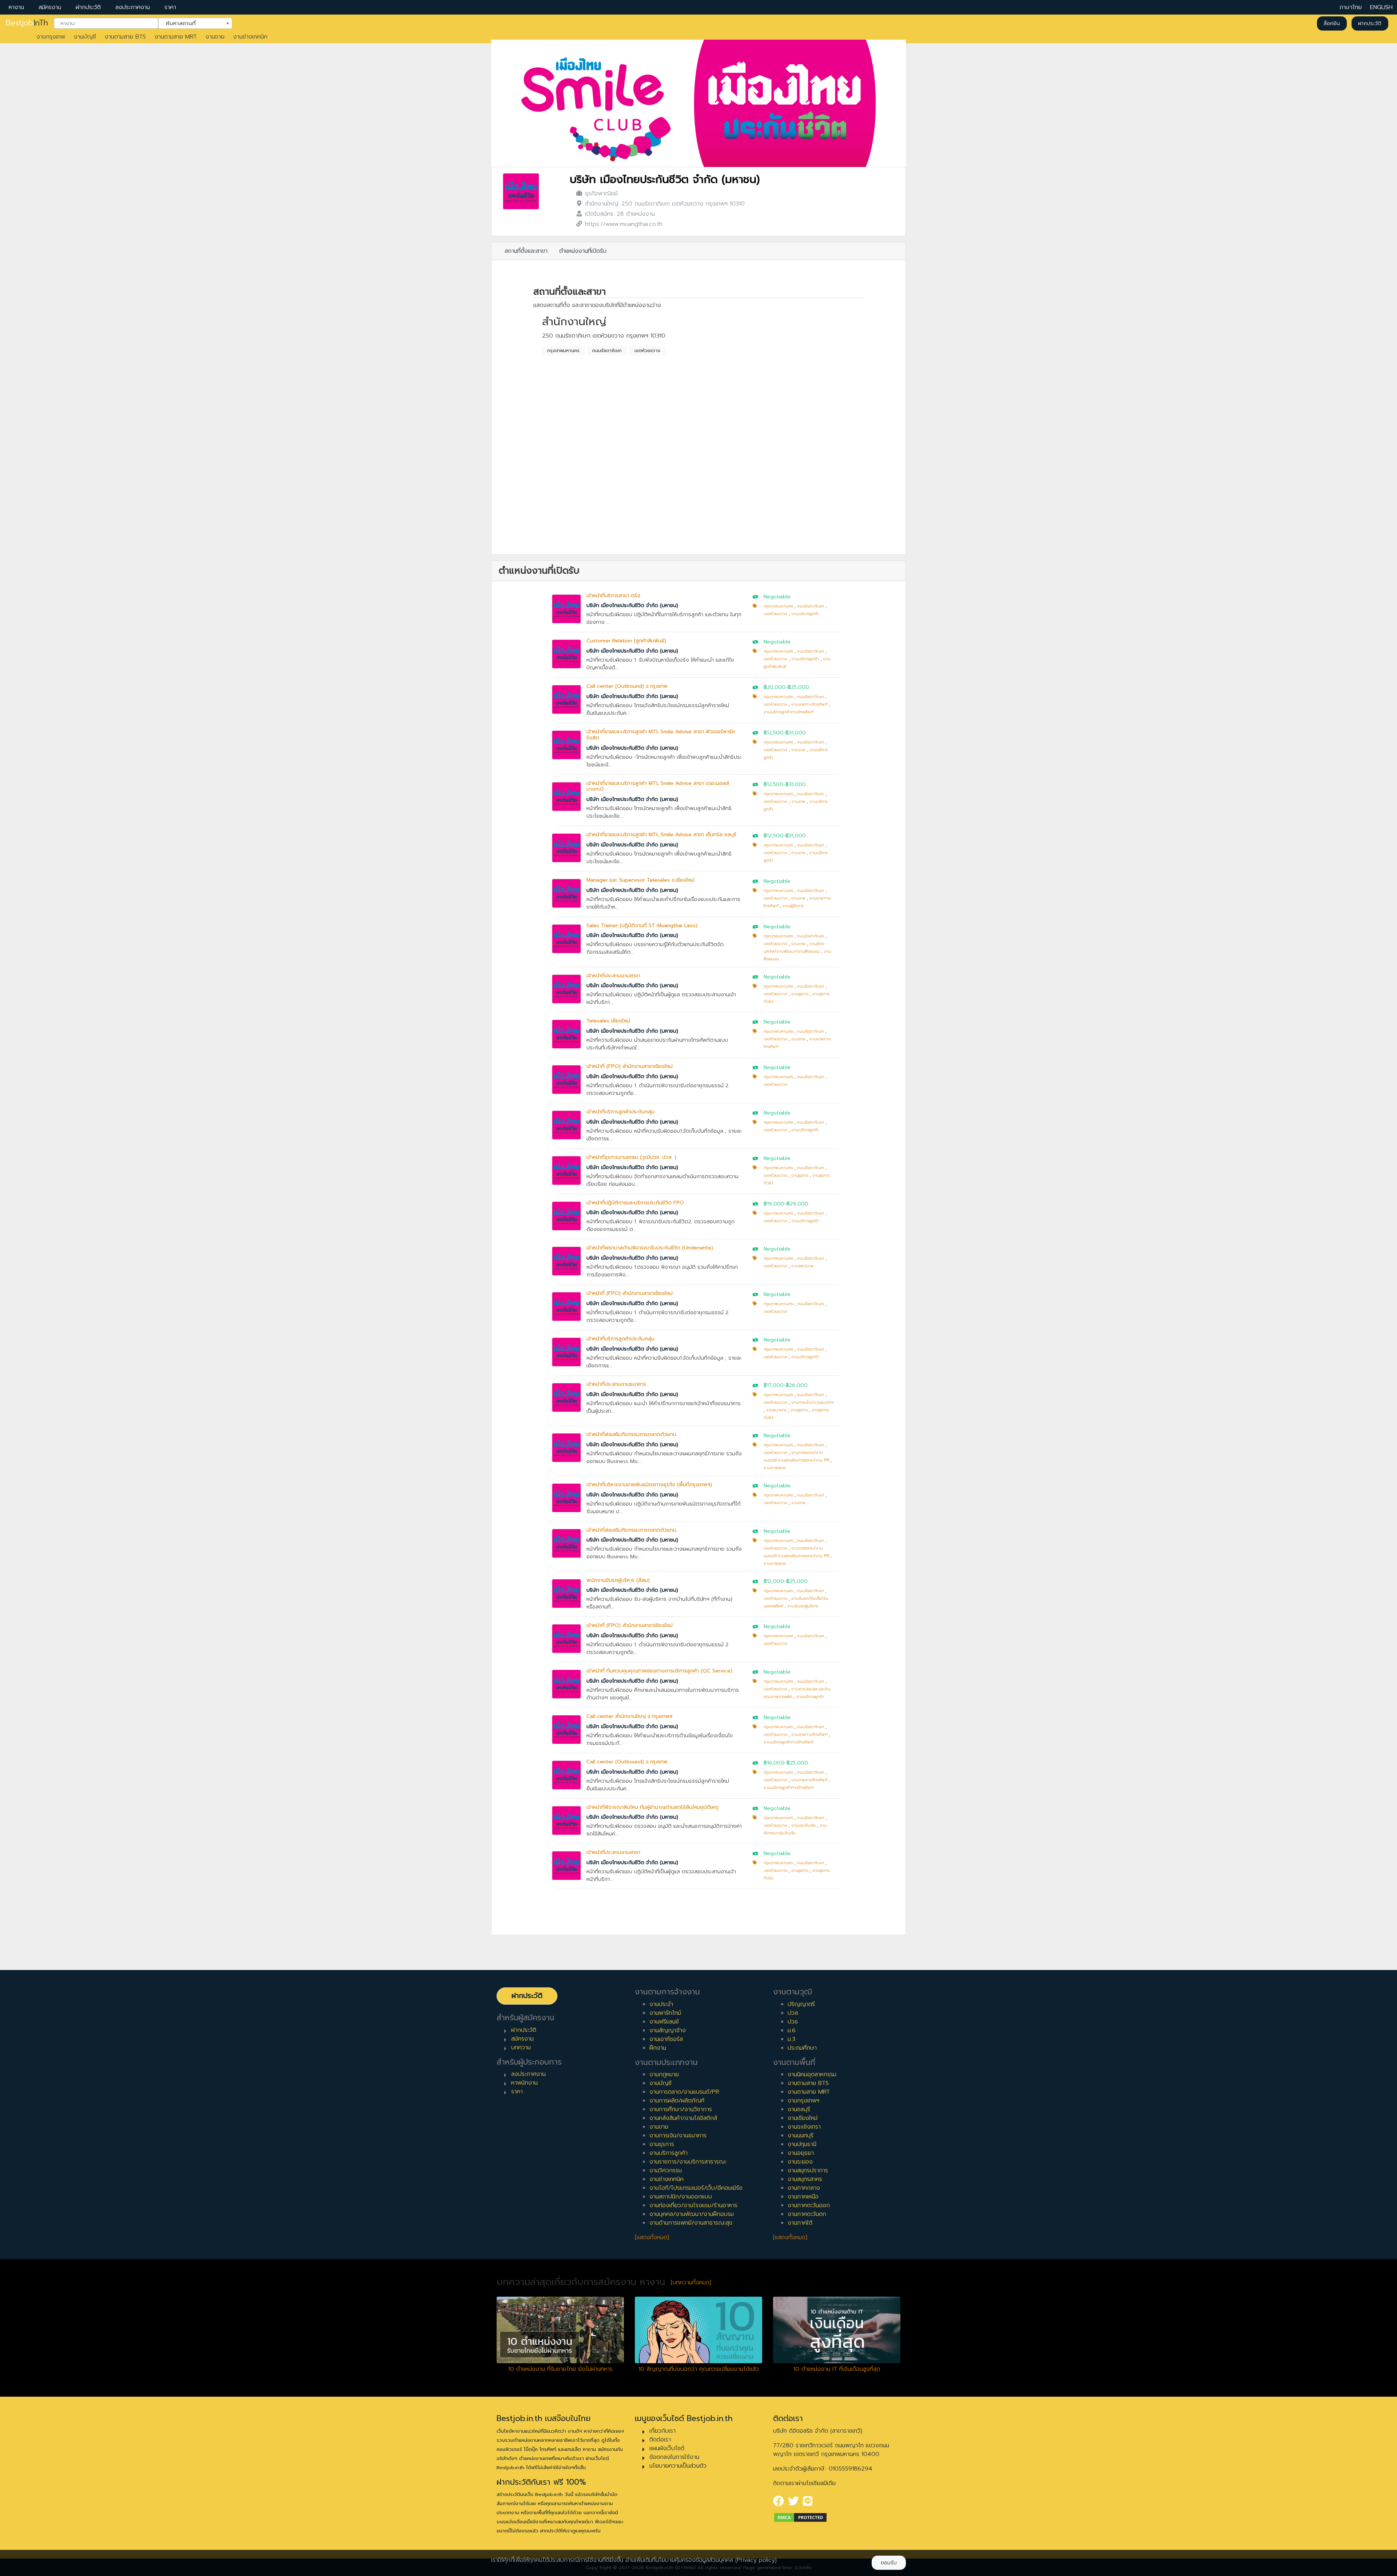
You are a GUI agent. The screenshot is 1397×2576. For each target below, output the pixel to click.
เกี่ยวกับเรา (662, 2431)
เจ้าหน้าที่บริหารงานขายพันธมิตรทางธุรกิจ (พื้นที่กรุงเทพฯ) (649, 1485)
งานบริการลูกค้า (805, 614)
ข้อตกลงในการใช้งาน (674, 2457)
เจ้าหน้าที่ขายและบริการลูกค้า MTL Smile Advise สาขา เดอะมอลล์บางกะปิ (658, 786)
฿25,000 (798, 687)
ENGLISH (1381, 7)
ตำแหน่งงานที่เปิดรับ (583, 251)
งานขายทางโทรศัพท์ (809, 704)
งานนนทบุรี (801, 2136)
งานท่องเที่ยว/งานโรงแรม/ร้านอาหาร (693, 2205)
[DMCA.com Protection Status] (800, 2517)
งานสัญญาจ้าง (668, 2030)
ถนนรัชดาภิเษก (607, 351)
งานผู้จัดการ (793, 906)
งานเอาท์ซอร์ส (666, 2039)
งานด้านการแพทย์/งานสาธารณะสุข (691, 2223)
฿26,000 (797, 1385)
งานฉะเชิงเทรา (804, 2127)
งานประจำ (661, 2004)
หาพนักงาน (524, 2083)
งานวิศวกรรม (666, 2170)
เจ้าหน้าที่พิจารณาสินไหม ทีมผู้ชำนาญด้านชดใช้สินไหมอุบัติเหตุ (652, 1807)
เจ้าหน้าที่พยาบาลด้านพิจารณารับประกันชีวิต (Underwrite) (650, 1248)
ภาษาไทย (1351, 7)
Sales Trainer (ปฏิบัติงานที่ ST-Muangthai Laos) (642, 926)
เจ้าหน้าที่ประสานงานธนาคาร (616, 1384)
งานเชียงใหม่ (803, 2118)
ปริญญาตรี (801, 2004)
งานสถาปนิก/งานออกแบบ (681, 2197)
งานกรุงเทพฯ (803, 2101)
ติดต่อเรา (660, 2440)
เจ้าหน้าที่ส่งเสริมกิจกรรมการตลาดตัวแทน (631, 1434)
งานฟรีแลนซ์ (664, 2022)
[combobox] (106, 24)
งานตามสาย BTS (125, 37)
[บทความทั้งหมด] (691, 2282)
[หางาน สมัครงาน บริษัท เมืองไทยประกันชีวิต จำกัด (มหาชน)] (521, 191)
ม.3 (791, 2039)
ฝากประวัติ (88, 7)
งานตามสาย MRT (176, 37)
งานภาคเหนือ (803, 2197)
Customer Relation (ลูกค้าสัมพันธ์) (626, 641)
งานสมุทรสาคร (805, 2179)
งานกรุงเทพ (51, 37)
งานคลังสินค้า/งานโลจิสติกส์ (683, 2118)
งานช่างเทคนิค (250, 37)
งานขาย (215, 37)
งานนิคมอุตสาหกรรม (812, 2074)
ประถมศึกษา (802, 2048)
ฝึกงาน (658, 2048)
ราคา (170, 7)
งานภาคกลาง (804, 2188)
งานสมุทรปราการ (808, 2170)
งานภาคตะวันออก (809, 2205)
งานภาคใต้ (800, 2223)
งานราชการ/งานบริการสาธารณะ (688, 2162)
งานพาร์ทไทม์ (665, 2013)
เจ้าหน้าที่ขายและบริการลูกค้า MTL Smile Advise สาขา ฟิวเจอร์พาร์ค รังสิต (661, 735)
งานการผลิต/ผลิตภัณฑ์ (677, 2101)
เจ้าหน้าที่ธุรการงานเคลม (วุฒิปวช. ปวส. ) (631, 1157)
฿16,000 (774, 1763)
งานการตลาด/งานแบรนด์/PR (684, 2092)
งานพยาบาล (802, 1266)
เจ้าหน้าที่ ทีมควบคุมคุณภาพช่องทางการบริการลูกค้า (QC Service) (659, 1671)
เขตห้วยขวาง (647, 351)
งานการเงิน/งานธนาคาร (813, 1402)
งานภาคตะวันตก (807, 2214)
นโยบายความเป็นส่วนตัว (678, 2466)
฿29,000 (797, 1204)
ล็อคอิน (1332, 23)
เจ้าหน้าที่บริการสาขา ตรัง (613, 596)
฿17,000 (774, 1385)
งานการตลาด (775, 1468)
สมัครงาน (50, 7)
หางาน (16, 7)
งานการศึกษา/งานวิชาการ (681, 2109)
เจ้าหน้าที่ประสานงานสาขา (613, 976)
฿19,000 (774, 1204)
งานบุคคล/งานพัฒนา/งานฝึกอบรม (692, 2214)
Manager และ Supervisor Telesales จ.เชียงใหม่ (640, 880)
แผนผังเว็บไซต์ (667, 2448)
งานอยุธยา (801, 2153)
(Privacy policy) (756, 2560)
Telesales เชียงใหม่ (608, 1021)
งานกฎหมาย (664, 2074)
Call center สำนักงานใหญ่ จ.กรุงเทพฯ (629, 1716)
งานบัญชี (85, 37)
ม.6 (792, 2030)
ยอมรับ (889, 2563)
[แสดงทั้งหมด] (652, 2237)
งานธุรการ (800, 994)
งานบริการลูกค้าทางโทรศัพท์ (789, 712)
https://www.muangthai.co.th (624, 224)
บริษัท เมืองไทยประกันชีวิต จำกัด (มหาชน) (665, 180)
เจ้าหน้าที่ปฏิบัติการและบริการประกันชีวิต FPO (635, 1203)
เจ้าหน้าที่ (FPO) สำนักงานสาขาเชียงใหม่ (630, 1066)
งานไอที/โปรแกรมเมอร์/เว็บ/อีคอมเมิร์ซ (696, 2188)
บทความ (521, 2047)
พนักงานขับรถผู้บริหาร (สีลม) (618, 1580)
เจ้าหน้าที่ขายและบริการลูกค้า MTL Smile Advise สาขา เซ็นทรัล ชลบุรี (661, 835)
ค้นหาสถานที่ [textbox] (191, 23)
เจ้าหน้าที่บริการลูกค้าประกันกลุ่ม (620, 1112)
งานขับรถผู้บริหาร (803, 1606)
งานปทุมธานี (802, 2144)
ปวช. (793, 2022)
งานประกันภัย (803, 1825)
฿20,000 (775, 687)
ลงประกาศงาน (133, 7)
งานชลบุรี (799, 2109)
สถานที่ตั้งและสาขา (526, 251)
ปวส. (793, 2013)
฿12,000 (774, 1581)
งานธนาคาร (776, 1410)
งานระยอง (800, 2162)
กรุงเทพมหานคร (563, 351)
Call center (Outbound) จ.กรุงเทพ (627, 686)
